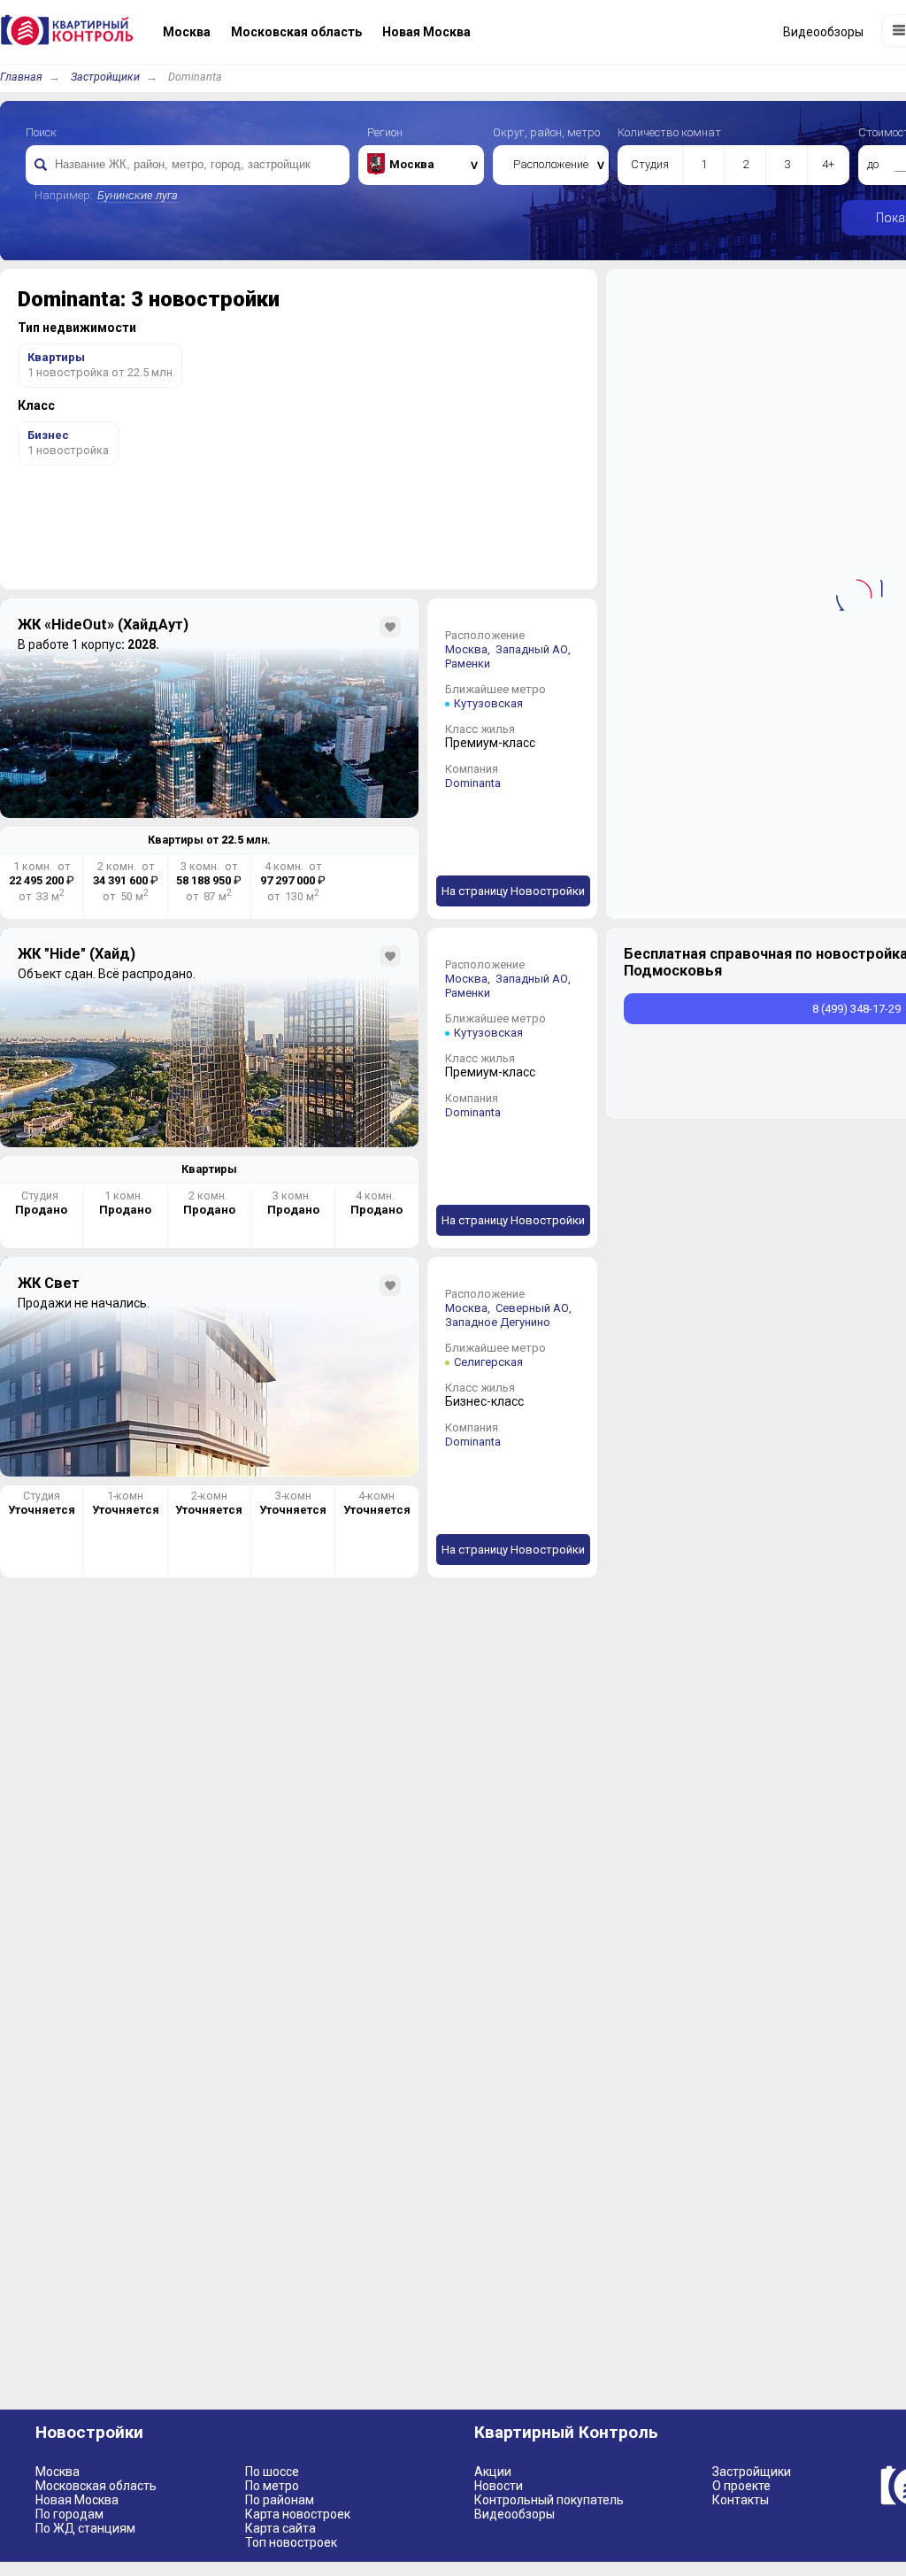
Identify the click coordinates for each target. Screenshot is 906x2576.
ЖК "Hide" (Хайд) (77, 954)
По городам (69, 2514)
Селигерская (488, 1362)
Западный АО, (534, 649)
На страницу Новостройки (513, 891)
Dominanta (473, 783)
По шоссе (272, 2472)
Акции (493, 2472)
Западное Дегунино (498, 1322)
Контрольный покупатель (549, 2500)
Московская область (96, 2486)
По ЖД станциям (85, 2528)
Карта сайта (280, 2528)
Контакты (741, 2500)
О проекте (741, 2486)
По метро (272, 2486)
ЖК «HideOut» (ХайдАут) (103, 625)
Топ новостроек (291, 2542)
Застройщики (105, 77)
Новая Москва (77, 2500)
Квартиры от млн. (209, 840)
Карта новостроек (298, 2514)
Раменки (468, 663)
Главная (21, 77)
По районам (280, 2500)
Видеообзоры (514, 2514)
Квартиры (209, 1169)
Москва (58, 2472)
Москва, (469, 649)
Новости (499, 2486)
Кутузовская (488, 703)
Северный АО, (535, 1308)
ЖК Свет (49, 1283)
